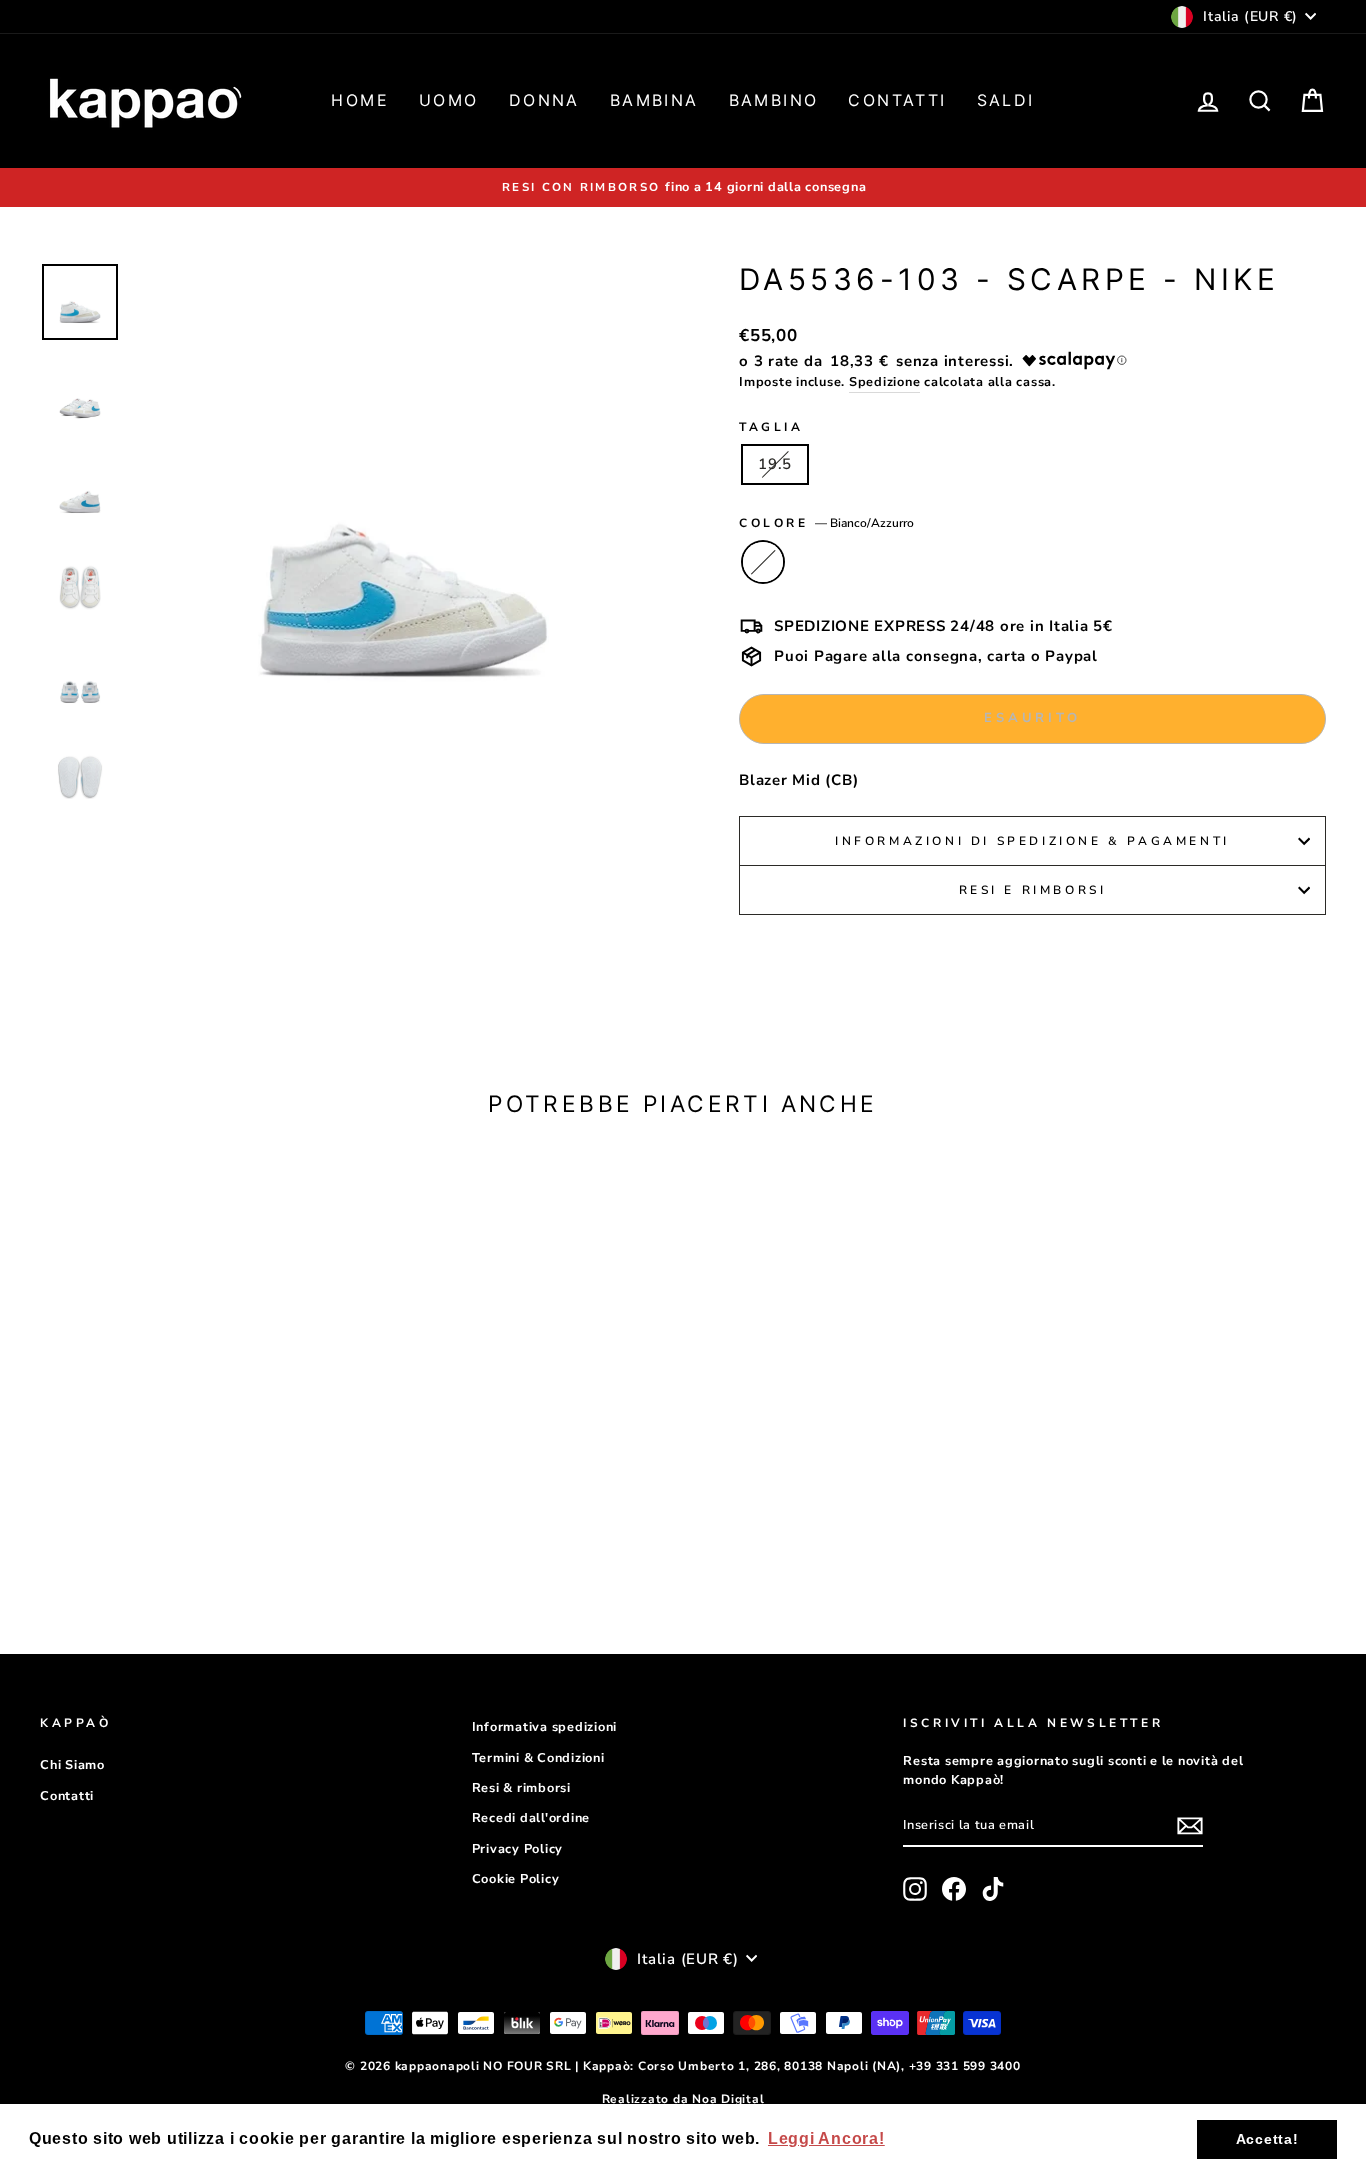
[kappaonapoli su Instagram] (915, 1889)
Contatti (897, 100)
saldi (1006, 100)
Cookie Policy (516, 1879)
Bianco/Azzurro (763, 562)
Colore (826, 523)
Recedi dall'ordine (531, 1818)
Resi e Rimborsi (1033, 890)
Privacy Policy (518, 1849)
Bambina (654, 100)
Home (360, 100)
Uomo (449, 100)
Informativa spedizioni (545, 1727)
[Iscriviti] (1190, 1826)
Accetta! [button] (1267, 2139)
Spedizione (885, 382)
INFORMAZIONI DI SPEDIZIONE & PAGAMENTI (1032, 841)
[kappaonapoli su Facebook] (954, 1889)
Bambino (774, 100)
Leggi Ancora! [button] (826, 2138)
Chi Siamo (72, 1765)
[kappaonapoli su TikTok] (993, 1889)
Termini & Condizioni (538, 1758)
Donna (544, 100)
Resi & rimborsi (521, 1788)
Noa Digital (728, 2099)
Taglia (771, 427)
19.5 (775, 464)
